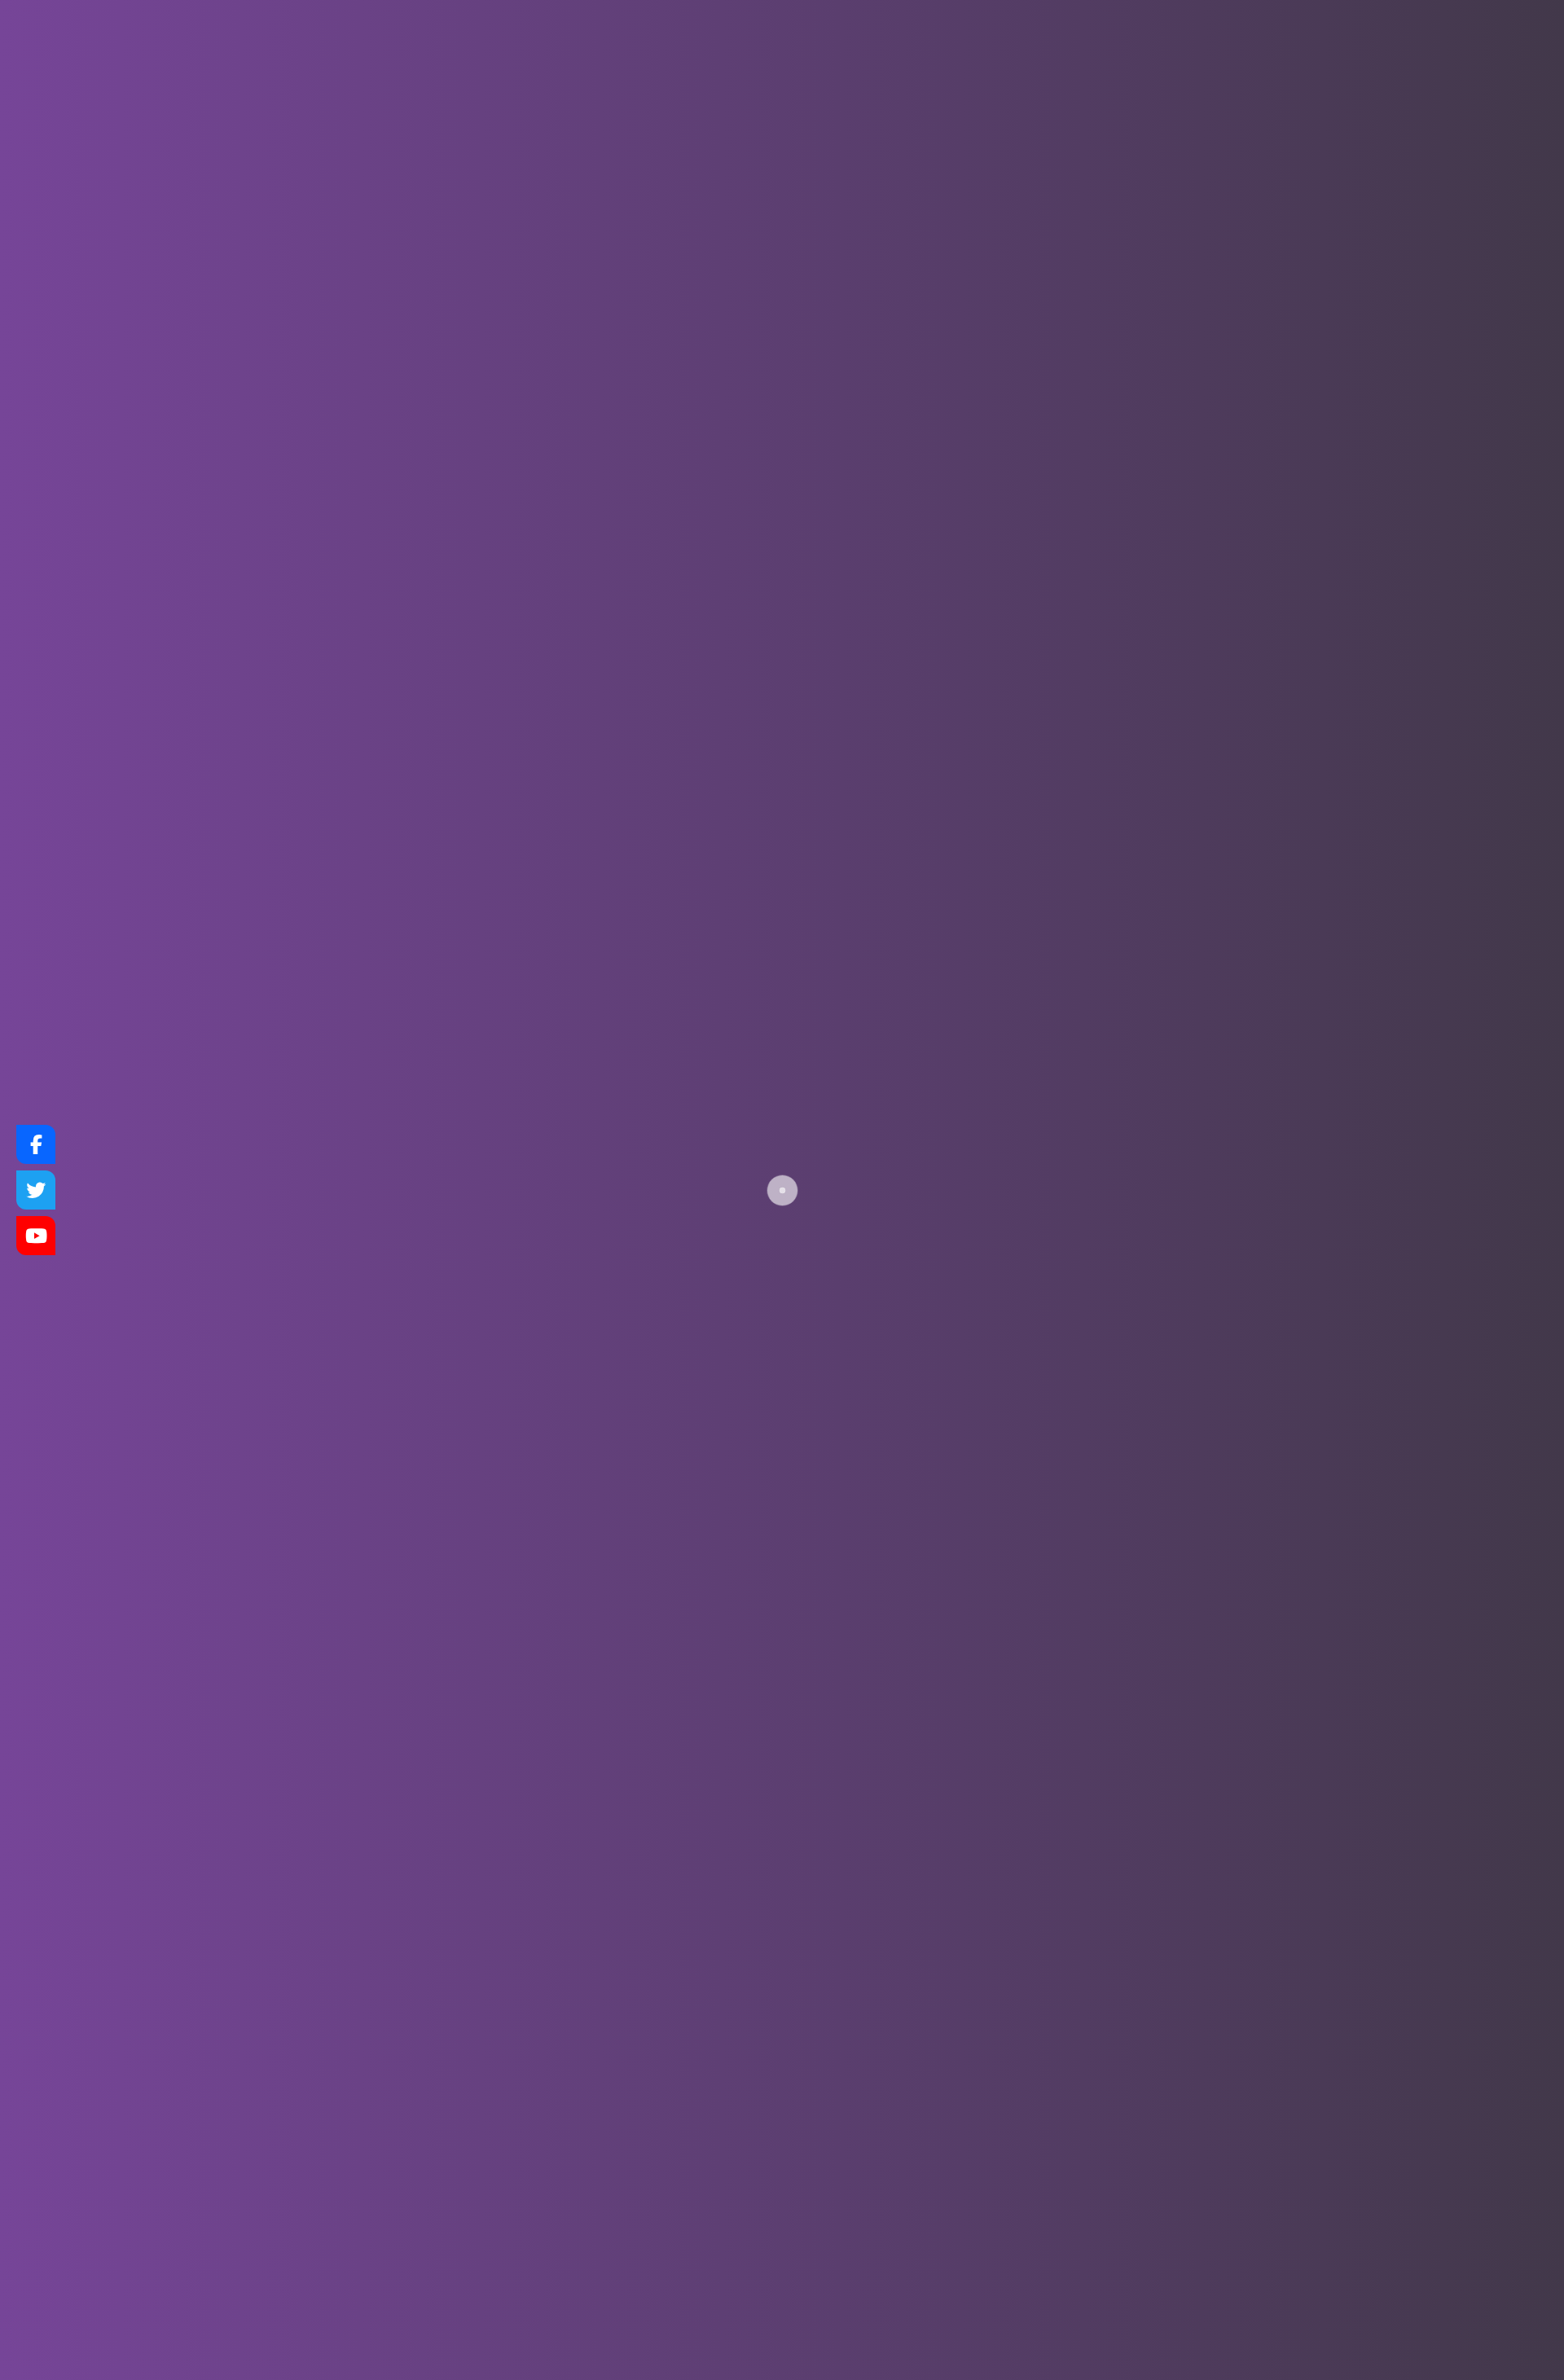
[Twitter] (36, 1190)
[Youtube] (36, 1236)
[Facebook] (36, 1144)
